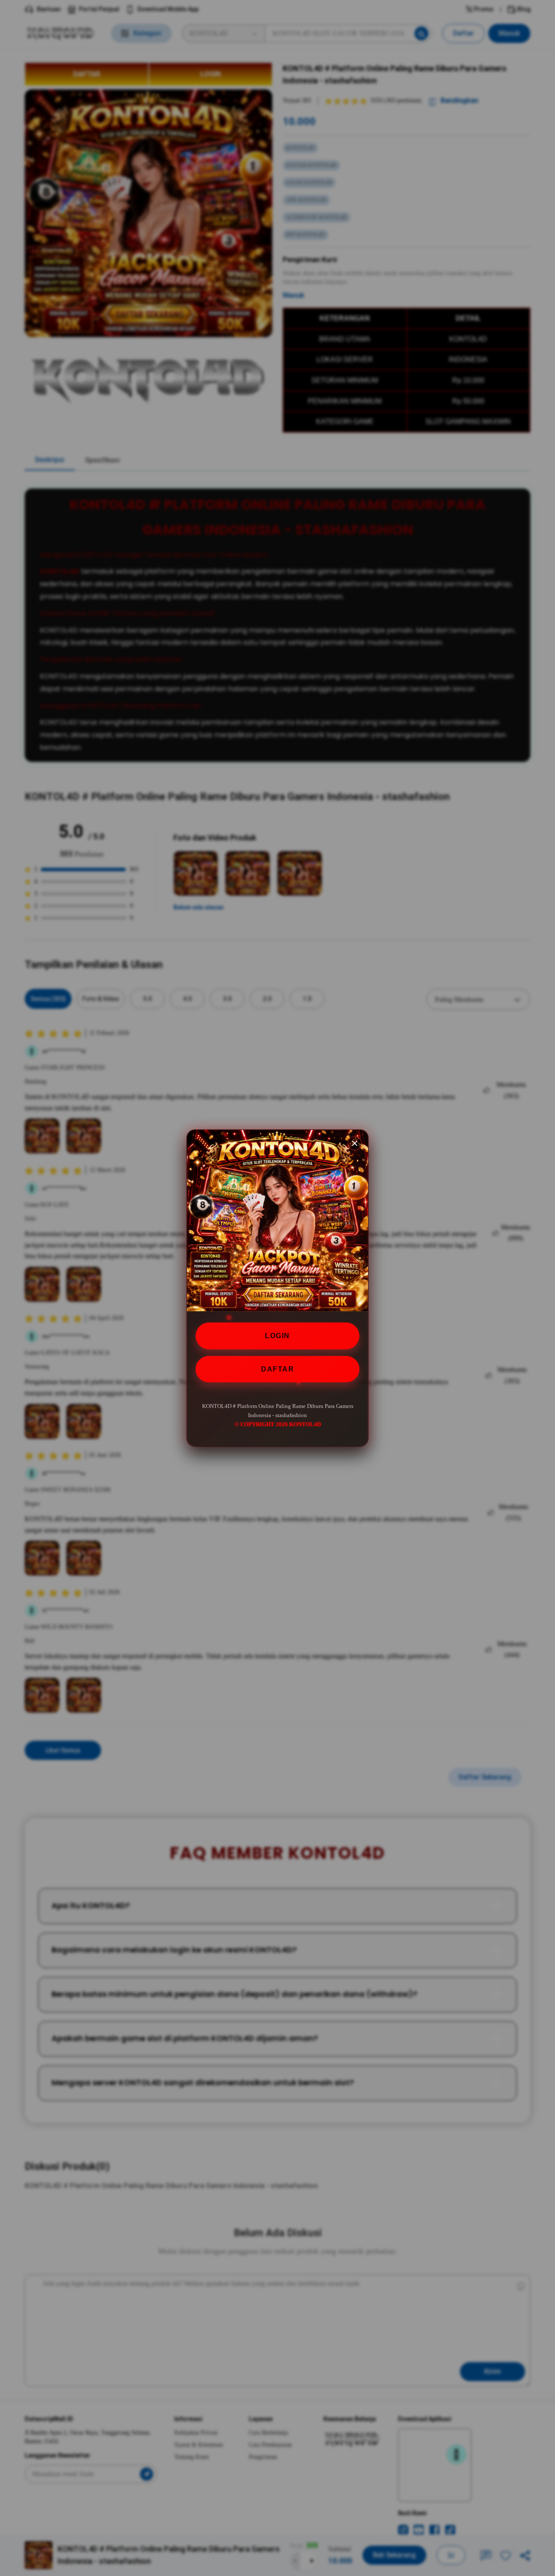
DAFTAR (277, 1369)
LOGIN (277, 1336)
